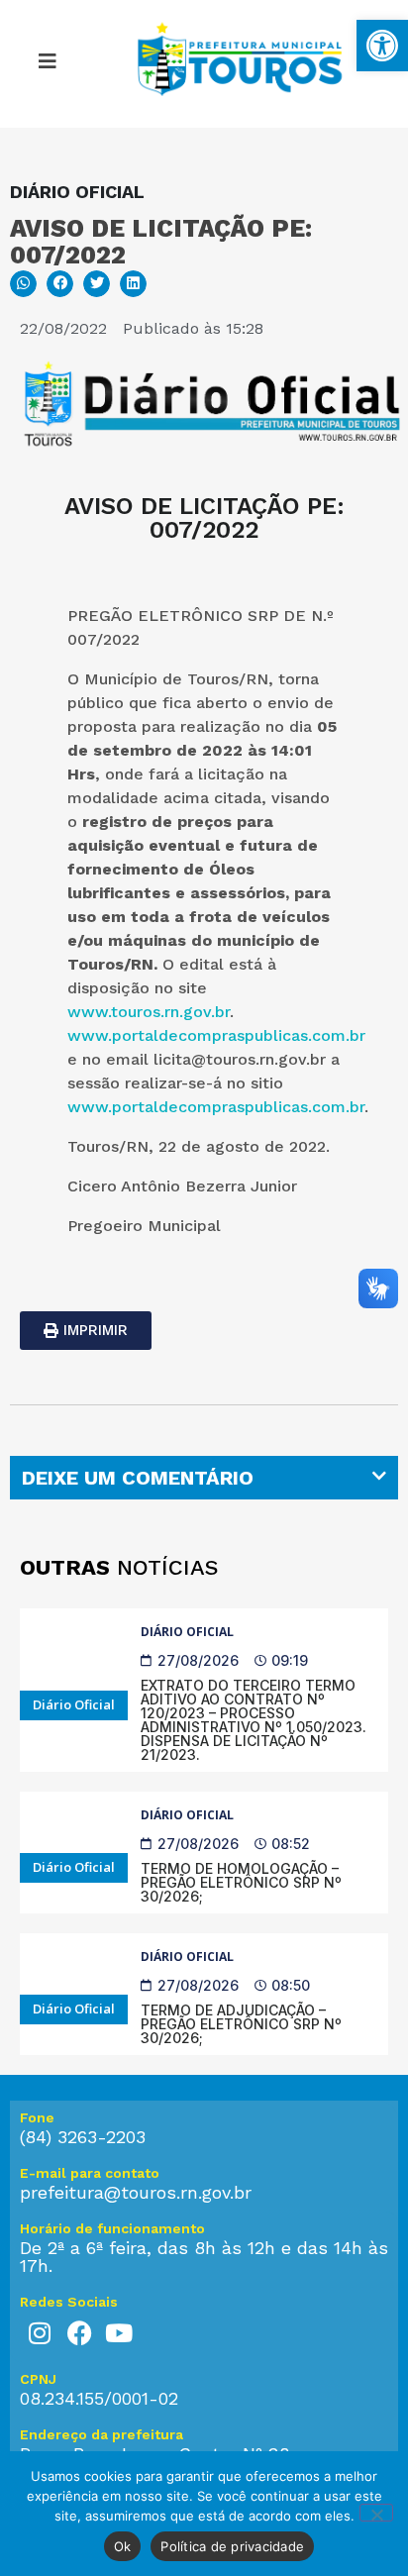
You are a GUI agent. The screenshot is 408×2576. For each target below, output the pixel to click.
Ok (123, 2546)
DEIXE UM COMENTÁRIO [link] (138, 1478)
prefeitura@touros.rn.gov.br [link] (136, 2192)
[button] (47, 64)
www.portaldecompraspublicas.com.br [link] (216, 1035)
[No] (376, 2513)
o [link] (75, 822)
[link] (382, 46)
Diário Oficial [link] (187, 1632)
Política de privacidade (232, 2546)
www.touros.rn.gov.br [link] (149, 1012)
